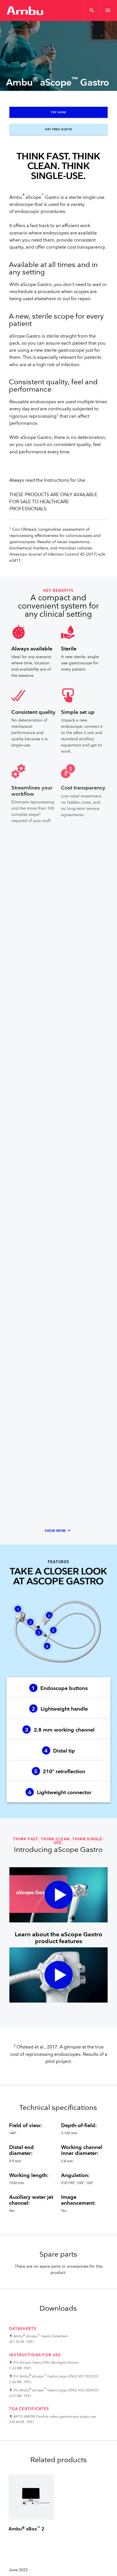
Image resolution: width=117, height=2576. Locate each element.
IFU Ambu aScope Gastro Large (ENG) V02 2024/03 (56, 2390)
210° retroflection (60, 1772)
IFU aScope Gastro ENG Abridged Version (46, 2363)
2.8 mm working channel (60, 1730)
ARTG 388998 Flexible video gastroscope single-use (55, 2417)
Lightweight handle (60, 1709)
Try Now (58, 112)
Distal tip (60, 1751)
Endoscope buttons (60, 1688)
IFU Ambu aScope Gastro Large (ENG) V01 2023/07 (56, 2377)
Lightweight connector (60, 1793)
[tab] (58, 1688)
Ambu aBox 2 (26, 2529)
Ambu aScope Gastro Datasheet (41, 2336)
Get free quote (58, 129)
